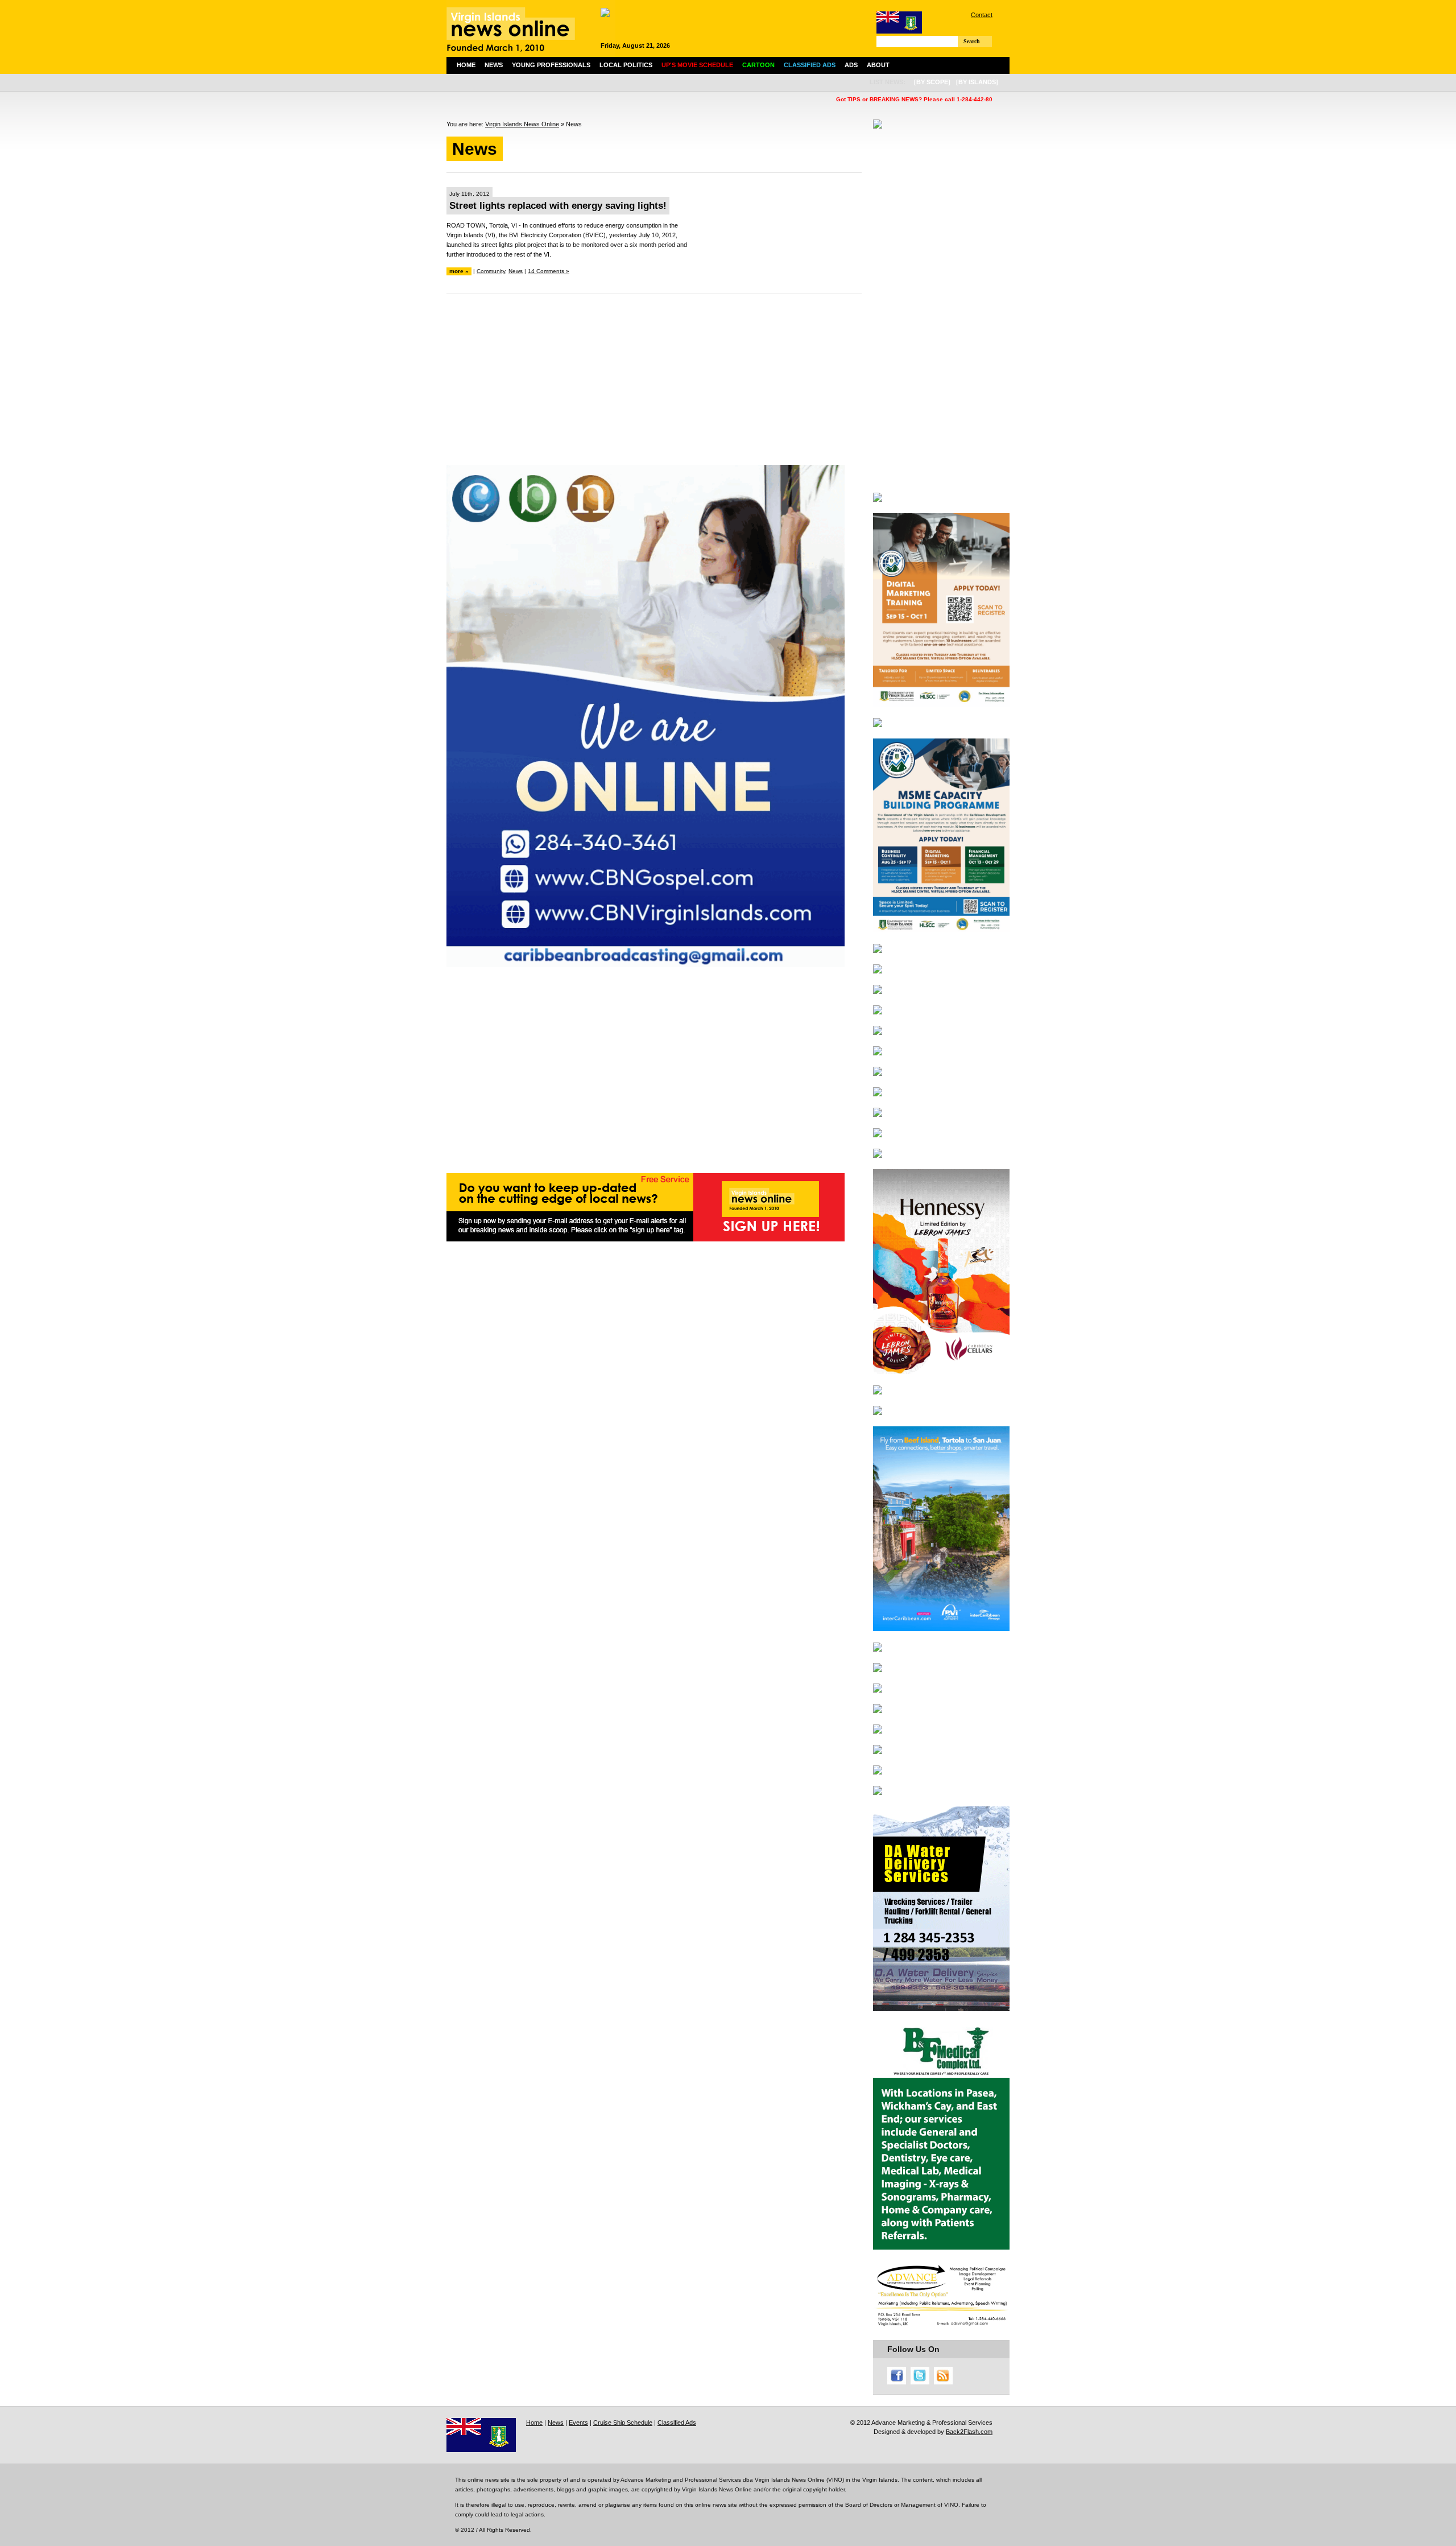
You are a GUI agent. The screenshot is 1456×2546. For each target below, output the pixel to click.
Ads (851, 65)
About (878, 65)
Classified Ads (677, 2423)
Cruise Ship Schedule (623, 2423)
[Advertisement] (654, 385)
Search (972, 41)
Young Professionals (551, 65)
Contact (982, 15)
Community (491, 271)
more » (459, 271)
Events (578, 2423)
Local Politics (626, 65)
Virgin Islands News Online (522, 124)
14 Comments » (549, 271)
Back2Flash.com (969, 2432)
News (494, 65)
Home (466, 65)
